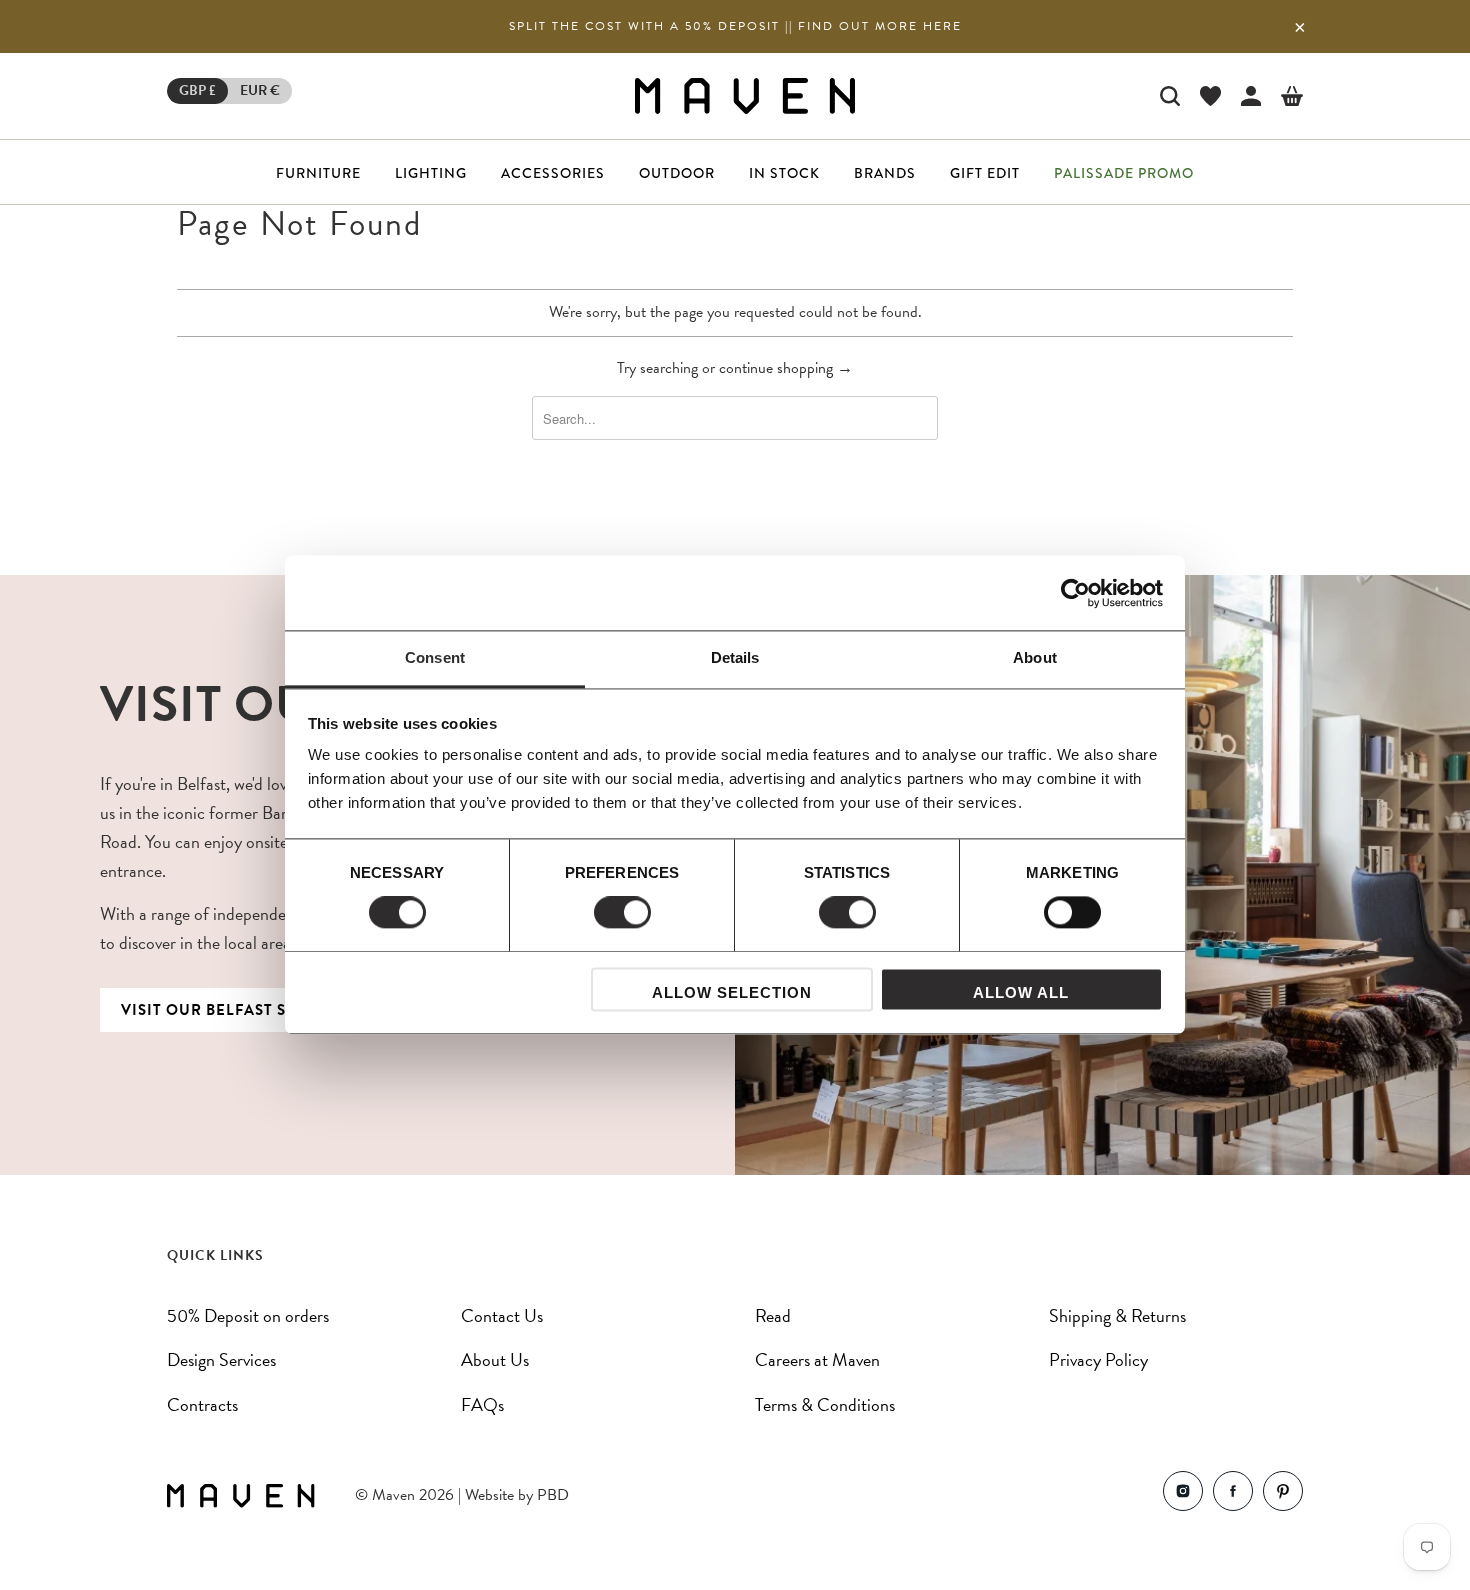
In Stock (784, 173)
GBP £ (197, 90)
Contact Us (502, 1315)
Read (773, 1315)
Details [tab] (735, 657)
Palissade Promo (1124, 173)
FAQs (482, 1404)
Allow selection (732, 992)
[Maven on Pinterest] (1283, 1495)
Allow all (1021, 992)
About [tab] (1035, 657)
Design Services (221, 1359)
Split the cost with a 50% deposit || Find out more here (735, 26)
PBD (553, 1495)
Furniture (318, 173)
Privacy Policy (1098, 1359)
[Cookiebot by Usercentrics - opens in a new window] (1075, 593)
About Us (495, 1359)
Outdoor (677, 173)
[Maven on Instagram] (1183, 1495)
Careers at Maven (817, 1359)
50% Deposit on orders (248, 1315)
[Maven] (745, 95)
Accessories (553, 173)
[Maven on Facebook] (1233, 1495)
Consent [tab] (435, 657)
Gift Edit (985, 173)
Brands (885, 173)
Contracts (202, 1404)
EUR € (260, 90)
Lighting (431, 173)
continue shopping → (786, 368)
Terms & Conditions (825, 1404)
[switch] (622, 913)
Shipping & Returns (1117, 1315)
